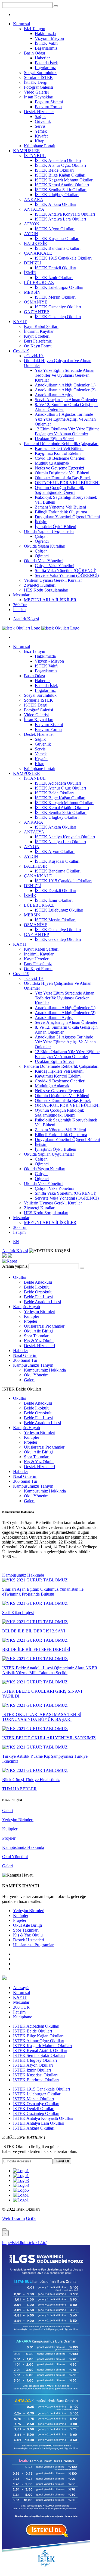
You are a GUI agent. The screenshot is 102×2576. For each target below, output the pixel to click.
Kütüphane (23, 2017)
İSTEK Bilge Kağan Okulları (60, 175)
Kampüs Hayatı (27, 1307)
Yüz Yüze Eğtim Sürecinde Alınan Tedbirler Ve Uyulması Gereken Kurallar (65, 375)
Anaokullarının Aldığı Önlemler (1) (65, 385)
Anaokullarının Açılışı (54, 395)
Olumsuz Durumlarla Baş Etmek (63, 478)
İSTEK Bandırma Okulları (58, 248)
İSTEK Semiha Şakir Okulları (61, 190)
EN (16, 1241)
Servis (40, 126)
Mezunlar (21, 595)
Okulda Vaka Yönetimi (44, 561)
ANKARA (34, 199)
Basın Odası (34, 53)
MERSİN (32, 292)
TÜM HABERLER (19, 1789)
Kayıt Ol (62, 2161)
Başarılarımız (46, 48)
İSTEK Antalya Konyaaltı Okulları (65, 214)
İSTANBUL (35, 156)
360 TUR (21, 2007)
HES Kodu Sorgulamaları (46, 590)
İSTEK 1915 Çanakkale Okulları (63, 258)
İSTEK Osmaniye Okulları (58, 307)
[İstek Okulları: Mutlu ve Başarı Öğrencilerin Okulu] (41, 628)
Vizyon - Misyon (49, 38)
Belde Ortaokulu (38, 1292)
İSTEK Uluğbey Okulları (57, 195)
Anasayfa (21, 1988)
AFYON (32, 224)
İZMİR (30, 273)
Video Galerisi (36, 92)
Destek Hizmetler (39, 112)
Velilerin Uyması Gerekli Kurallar (53, 580)
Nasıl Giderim (25, 1355)
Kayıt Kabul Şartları (41, 326)
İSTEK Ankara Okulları (55, 204)
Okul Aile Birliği (38, 1331)
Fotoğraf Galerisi (38, 87)
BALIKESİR (35, 243)
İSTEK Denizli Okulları (55, 268)
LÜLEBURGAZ (39, 282)
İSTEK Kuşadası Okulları (57, 239)
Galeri (29, 1380)
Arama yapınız (15, 1266)
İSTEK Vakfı (46, 43)
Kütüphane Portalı (40, 146)
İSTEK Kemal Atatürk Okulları (62, 185)
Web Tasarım (13, 2218)
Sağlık (40, 116)
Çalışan (41, 536)
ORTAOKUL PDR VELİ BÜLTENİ (67, 483)
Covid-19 (21, 351)
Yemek (41, 131)
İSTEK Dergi (36, 82)
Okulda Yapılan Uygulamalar (49, 531)
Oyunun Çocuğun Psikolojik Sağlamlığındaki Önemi (59, 490)
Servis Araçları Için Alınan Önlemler (66, 400)
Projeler (31, 1321)
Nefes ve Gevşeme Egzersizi (59, 468)
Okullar (20, 1277)
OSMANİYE (36, 302)
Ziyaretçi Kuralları (40, 585)
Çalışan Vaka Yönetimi (55, 566)
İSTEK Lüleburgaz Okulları (59, 287)
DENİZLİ (33, 263)
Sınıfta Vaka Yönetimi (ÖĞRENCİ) (66, 571)
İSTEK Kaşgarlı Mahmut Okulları (64, 180)
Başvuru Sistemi (49, 102)
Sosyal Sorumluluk (40, 73)
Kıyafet (41, 136)
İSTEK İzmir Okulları (54, 278)
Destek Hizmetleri (39, 1346)
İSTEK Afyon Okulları (55, 229)
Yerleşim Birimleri (40, 1311)
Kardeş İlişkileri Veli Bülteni (59, 448)
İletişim (41, 522)
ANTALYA (34, 209)
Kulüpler (32, 1316)
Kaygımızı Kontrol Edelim (58, 453)
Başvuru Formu (48, 107)
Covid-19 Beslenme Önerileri (60, 458)
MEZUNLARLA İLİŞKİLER (50, 600)
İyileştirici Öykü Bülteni (55, 527)
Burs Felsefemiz (38, 341)
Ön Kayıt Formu (38, 346)
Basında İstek (46, 63)
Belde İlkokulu (37, 1287)
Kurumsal (21, 24)
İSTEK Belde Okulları (54, 170)
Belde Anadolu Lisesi (42, 1302)
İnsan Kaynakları (39, 97)
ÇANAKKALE (38, 253)
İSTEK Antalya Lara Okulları (60, 219)
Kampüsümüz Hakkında (45, 1370)
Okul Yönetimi (37, 1375)
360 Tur (20, 605)
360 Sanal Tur (25, 1360)
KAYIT (20, 322)
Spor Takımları (37, 1336)
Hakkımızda (45, 33)
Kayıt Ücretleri (37, 336)
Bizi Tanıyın (35, 29)
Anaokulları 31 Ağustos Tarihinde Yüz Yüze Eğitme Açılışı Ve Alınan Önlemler (65, 419)
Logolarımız (45, 68)
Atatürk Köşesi (26, 619)
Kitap (40, 141)
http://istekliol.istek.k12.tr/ (24, 2243)
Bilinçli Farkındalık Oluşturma (61, 512)
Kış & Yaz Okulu (39, 1341)
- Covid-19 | (34, 356)
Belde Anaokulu (38, 1282)
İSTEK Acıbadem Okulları (58, 160)
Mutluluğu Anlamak (52, 463)
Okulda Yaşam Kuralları (45, 546)
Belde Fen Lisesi (38, 1297)
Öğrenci (42, 541)
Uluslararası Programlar (44, 1326)
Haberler (42, 58)
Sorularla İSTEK (38, 77)
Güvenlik (43, 121)
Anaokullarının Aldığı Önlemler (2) (65, 390)
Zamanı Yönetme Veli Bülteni (60, 507)
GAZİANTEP (36, 312)
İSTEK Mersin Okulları (55, 297)
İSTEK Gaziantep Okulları (58, 317)
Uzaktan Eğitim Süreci (54, 439)
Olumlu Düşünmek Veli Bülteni (62, 473)
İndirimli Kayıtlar (39, 331)
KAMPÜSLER (27, 151)
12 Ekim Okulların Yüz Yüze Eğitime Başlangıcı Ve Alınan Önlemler (67, 431)
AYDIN (31, 234)
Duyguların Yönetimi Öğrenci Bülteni (67, 517)
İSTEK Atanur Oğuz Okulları (60, 165)
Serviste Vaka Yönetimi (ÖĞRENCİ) (67, 575)
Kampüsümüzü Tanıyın (33, 1365)
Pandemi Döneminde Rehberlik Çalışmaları (61, 444)
